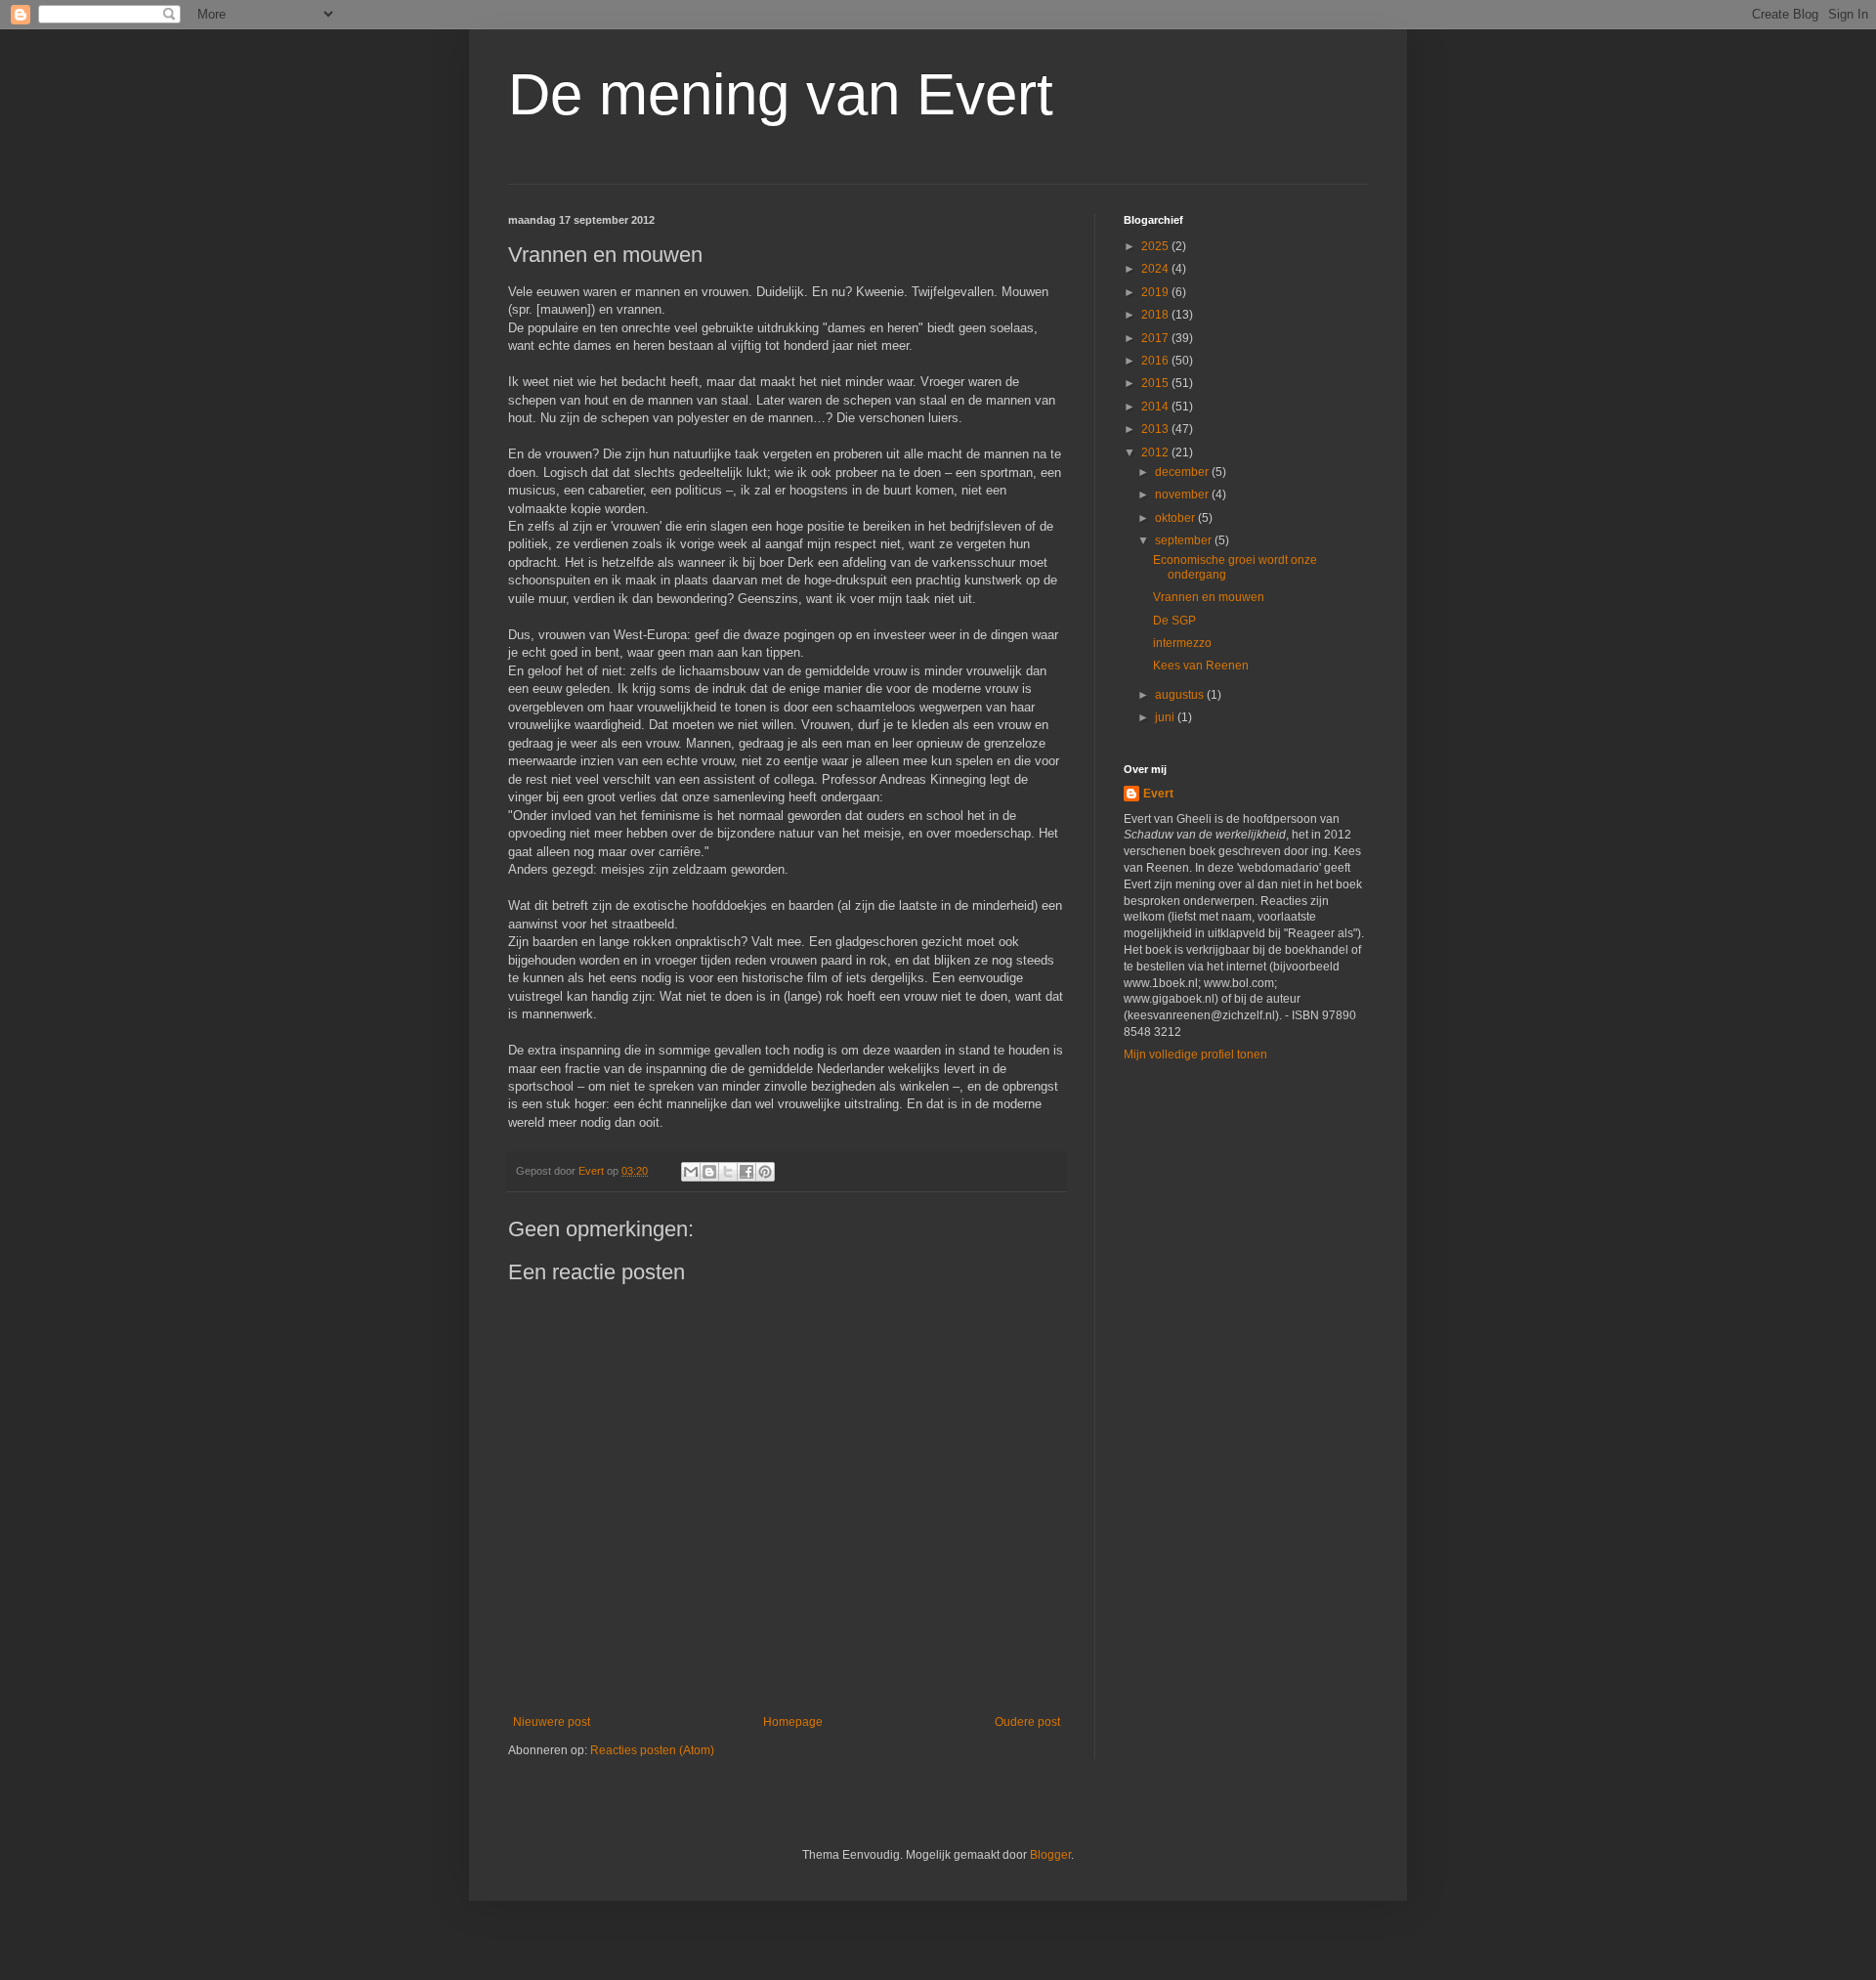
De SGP (1174, 621)
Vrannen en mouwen (1209, 597)
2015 (1156, 383)
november (1183, 495)
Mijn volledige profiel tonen (1195, 1055)
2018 (1156, 315)
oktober (1176, 518)
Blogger (1050, 1855)
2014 (1156, 407)
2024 (1156, 269)
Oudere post (1027, 1722)
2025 (1156, 246)
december (1183, 472)
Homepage (793, 1722)
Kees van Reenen (1201, 666)
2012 (1156, 452)
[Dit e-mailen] (691, 1172)
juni (1166, 717)
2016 (1156, 361)
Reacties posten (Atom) (652, 1750)
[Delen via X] (728, 1172)
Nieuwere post (552, 1722)
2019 (1156, 292)
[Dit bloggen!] (709, 1172)
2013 (1156, 429)
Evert (1158, 794)
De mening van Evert (781, 94)
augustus (1181, 695)
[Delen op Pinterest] (765, 1172)
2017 (1156, 338)
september (1185, 540)
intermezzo (1182, 643)
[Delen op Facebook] (746, 1172)
